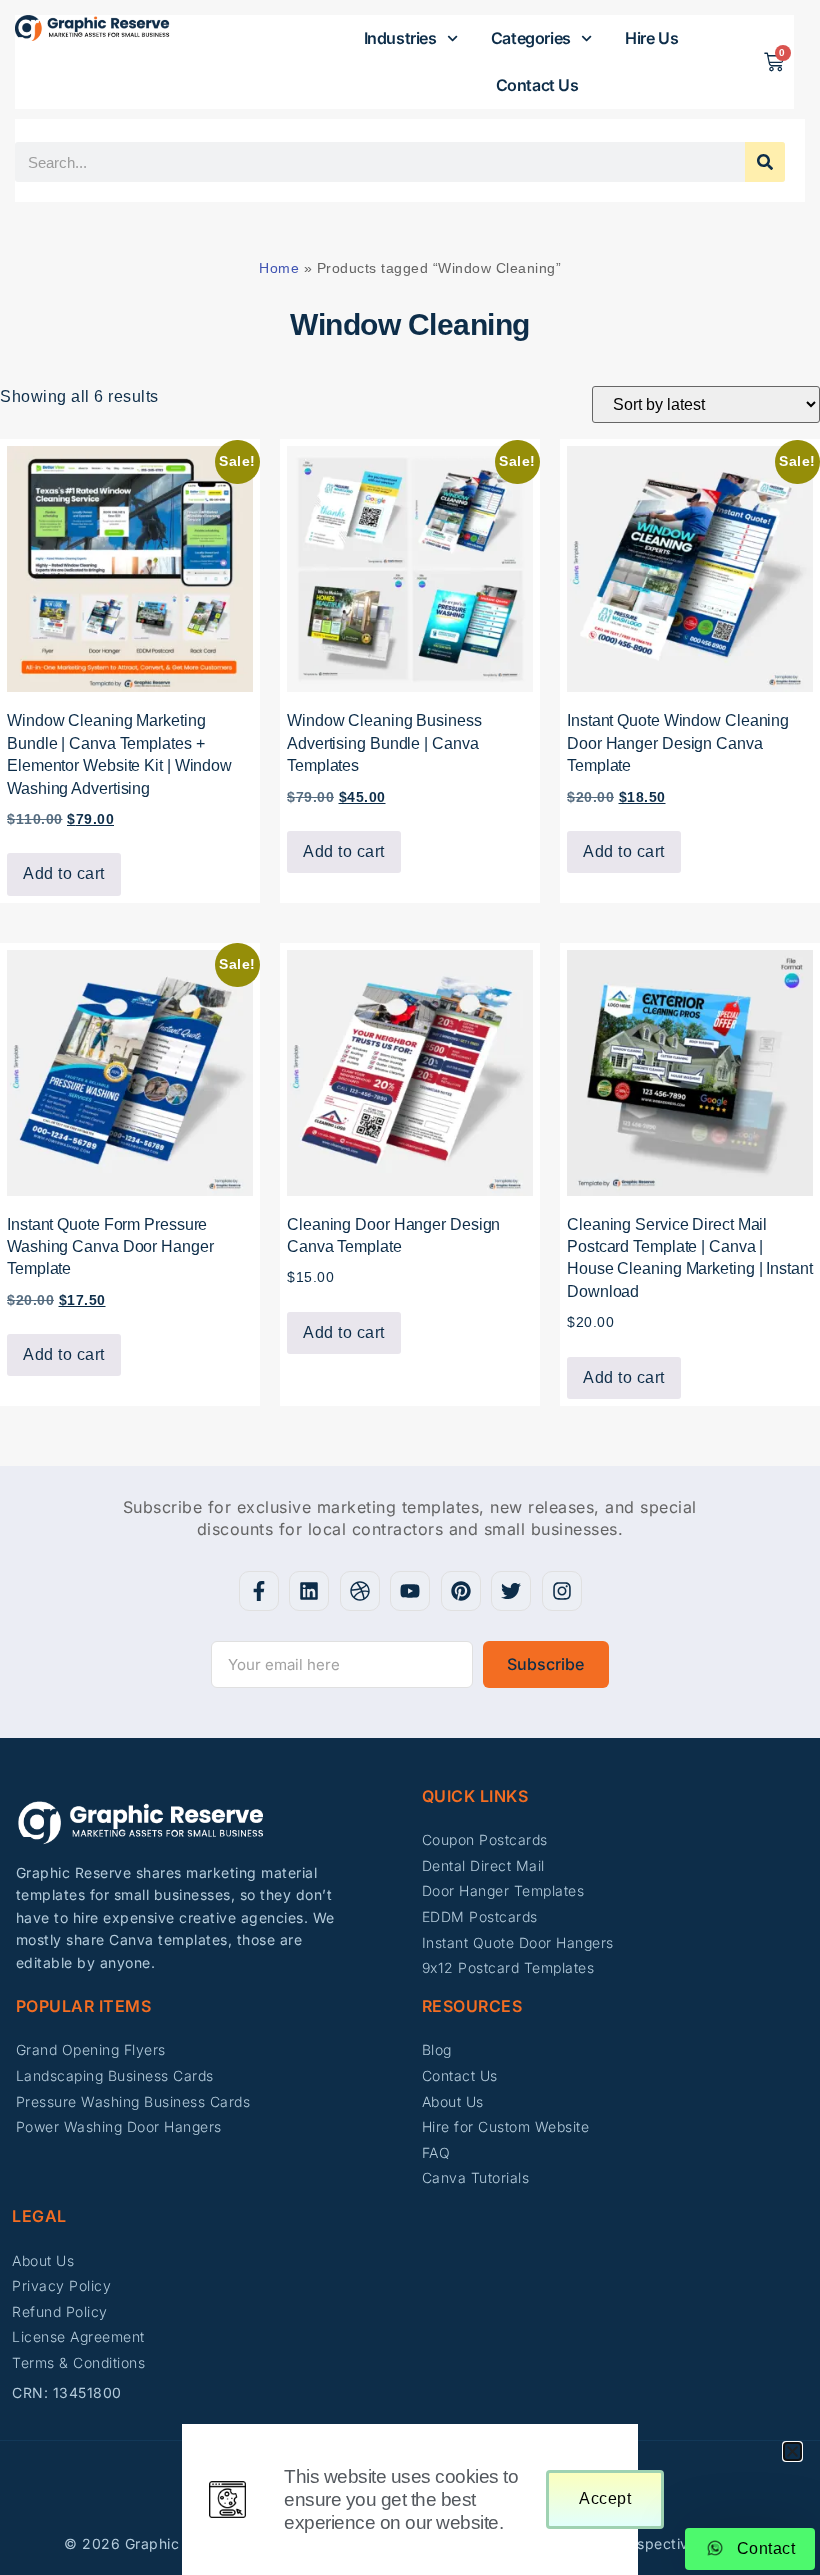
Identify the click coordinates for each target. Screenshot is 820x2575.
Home (279, 268)
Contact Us (537, 85)
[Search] (765, 162)
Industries (400, 38)
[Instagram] (562, 1591)
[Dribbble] (360, 1591)
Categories (531, 38)
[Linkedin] (309, 1591)
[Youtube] (410, 1591)
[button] (792, 2451)
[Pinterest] (461, 1591)
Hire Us (651, 38)
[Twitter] (511, 1591)
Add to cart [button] (64, 873)
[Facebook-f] (259, 1591)
